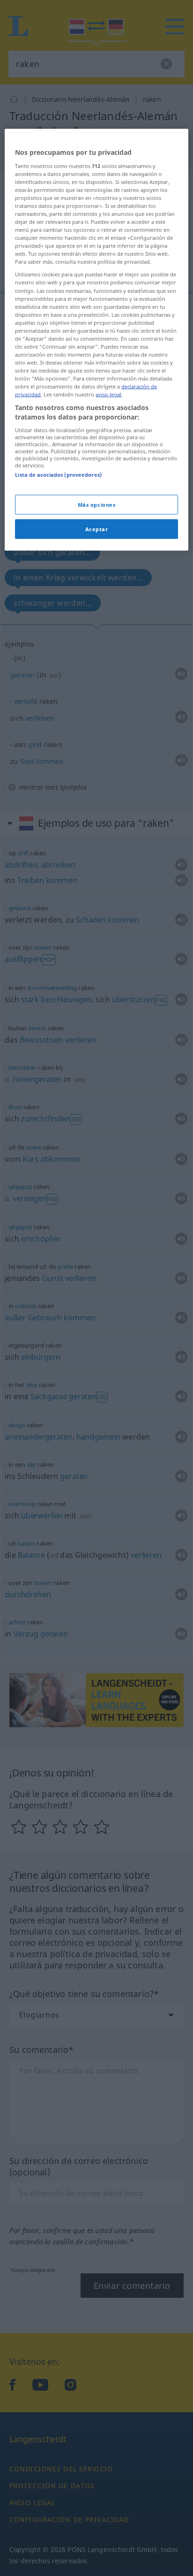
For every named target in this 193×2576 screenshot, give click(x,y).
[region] (96, 340)
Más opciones (97, 504)
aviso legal (108, 394)
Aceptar (97, 529)
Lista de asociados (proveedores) (58, 474)
